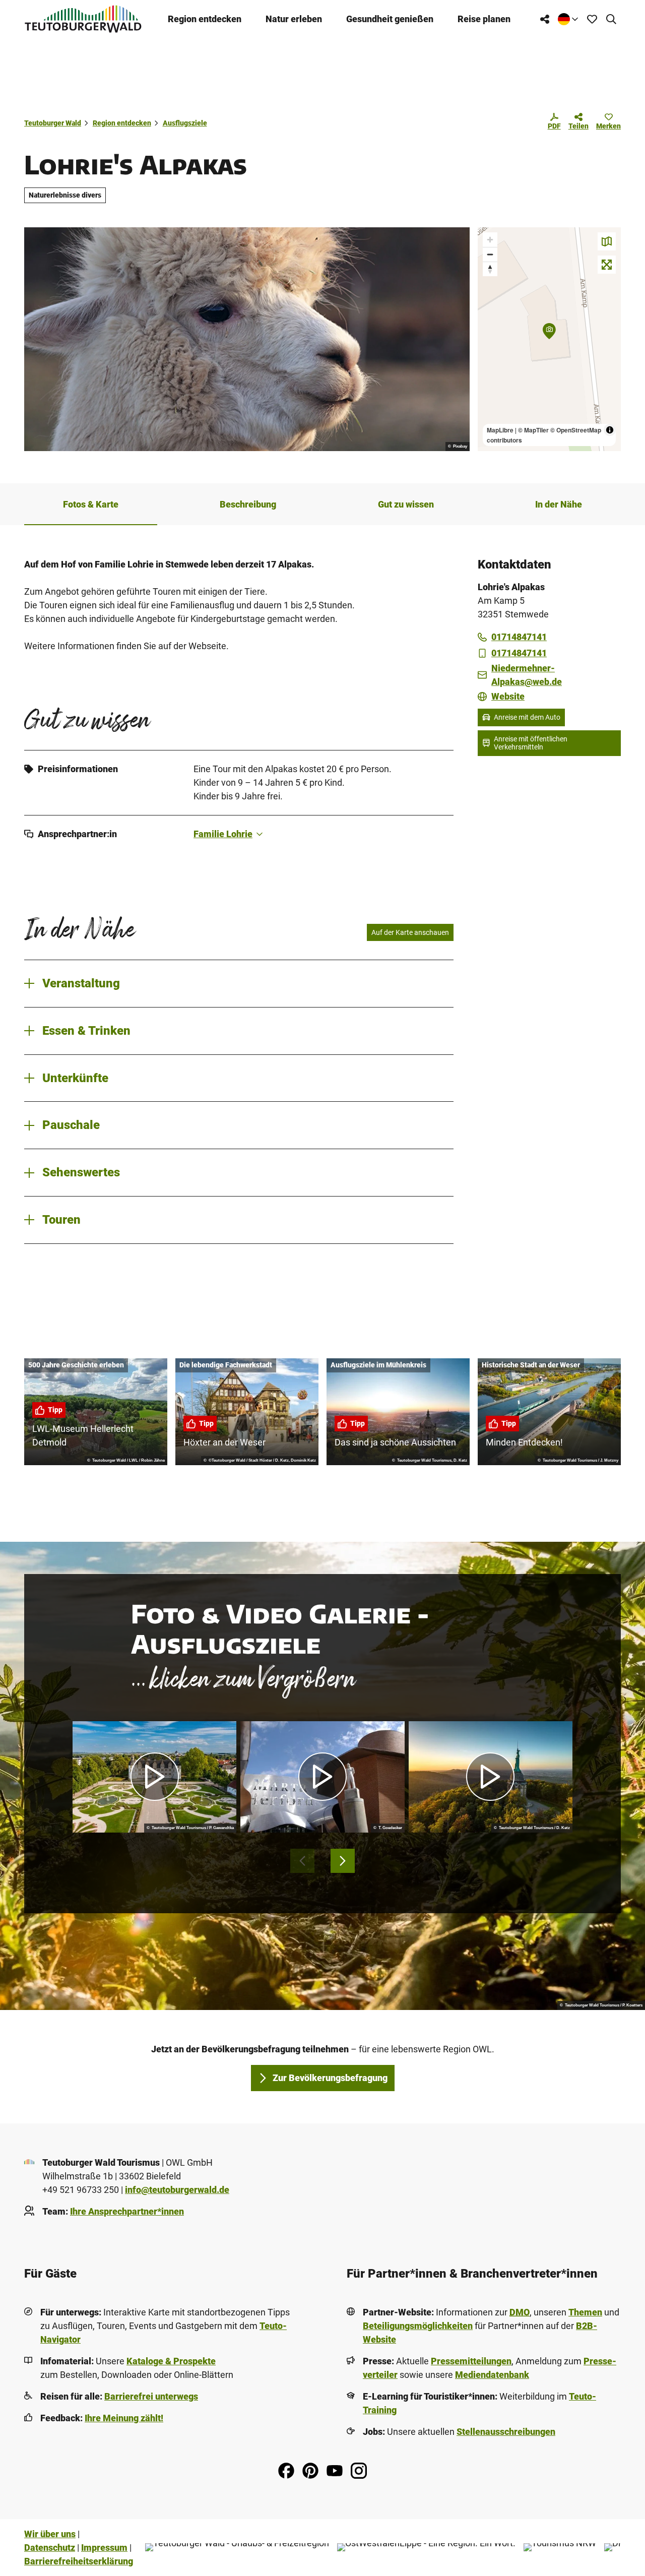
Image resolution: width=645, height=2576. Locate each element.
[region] (549, 339)
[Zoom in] (490, 240)
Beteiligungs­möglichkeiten (418, 2326)
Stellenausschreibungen (506, 2432)
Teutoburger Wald (53, 123)
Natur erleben (294, 19)
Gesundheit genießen (390, 19)
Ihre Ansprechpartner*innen (127, 2211)
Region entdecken (205, 19)
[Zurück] (302, 1861)
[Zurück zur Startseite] (83, 19)
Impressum (104, 2548)
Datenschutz (50, 2548)
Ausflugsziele (185, 123)
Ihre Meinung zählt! (124, 2418)
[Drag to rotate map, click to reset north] (490, 269)
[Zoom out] (490, 254)
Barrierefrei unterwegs (151, 2396)
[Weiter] (343, 1861)
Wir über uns (50, 2534)
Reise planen (484, 19)
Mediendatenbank (492, 2375)
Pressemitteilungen (471, 2361)
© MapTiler (533, 430)
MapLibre (500, 430)
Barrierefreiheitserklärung (79, 2561)
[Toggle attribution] (610, 430)
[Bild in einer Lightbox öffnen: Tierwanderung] (247, 339)
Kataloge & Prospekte (171, 2361)
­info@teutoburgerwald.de (177, 2190)
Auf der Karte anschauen (410, 932)
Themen (585, 2312)
